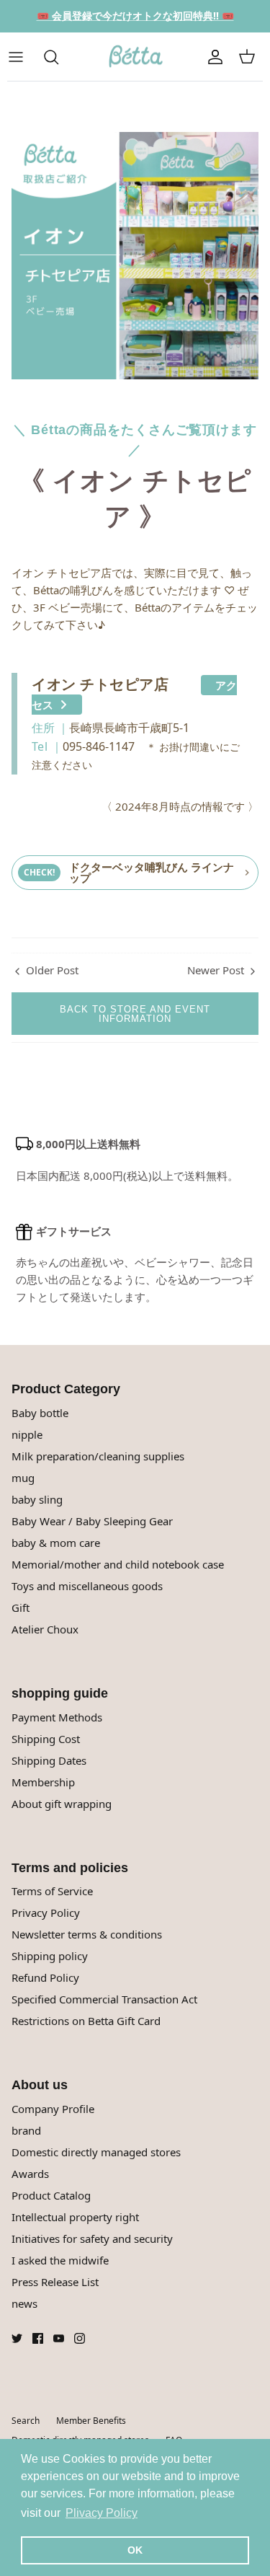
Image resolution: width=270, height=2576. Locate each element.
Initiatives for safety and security (92, 2238)
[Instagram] (80, 2338)
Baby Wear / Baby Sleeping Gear (92, 1521)
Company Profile (53, 2109)
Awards (30, 2174)
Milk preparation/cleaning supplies (98, 1456)
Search (26, 2421)
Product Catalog (51, 2195)
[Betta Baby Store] (135, 57)
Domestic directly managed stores (96, 2152)
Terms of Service (52, 1891)
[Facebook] (38, 2338)
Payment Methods (57, 1717)
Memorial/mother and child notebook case (118, 1564)
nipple (27, 1434)
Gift (21, 1607)
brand (26, 2130)
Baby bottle (40, 1413)
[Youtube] (59, 2338)
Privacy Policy (46, 1913)
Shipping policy (50, 1956)
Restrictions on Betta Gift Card (86, 2021)
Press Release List (55, 2282)
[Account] (215, 57)
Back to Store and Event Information (135, 1014)
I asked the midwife (60, 2260)
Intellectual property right (75, 2217)
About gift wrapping (62, 1804)
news (24, 2303)
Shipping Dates (49, 1760)
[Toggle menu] (23, 57)
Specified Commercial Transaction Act (104, 1999)
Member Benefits (91, 2421)
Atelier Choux (45, 1629)
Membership (43, 1782)
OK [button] (135, 2550)
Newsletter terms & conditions (87, 1934)
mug (23, 1478)
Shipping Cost (46, 1739)
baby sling (37, 1499)
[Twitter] (17, 2338)
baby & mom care (56, 1543)
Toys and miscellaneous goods (87, 1586)
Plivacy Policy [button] (102, 2513)
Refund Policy (45, 1977)
